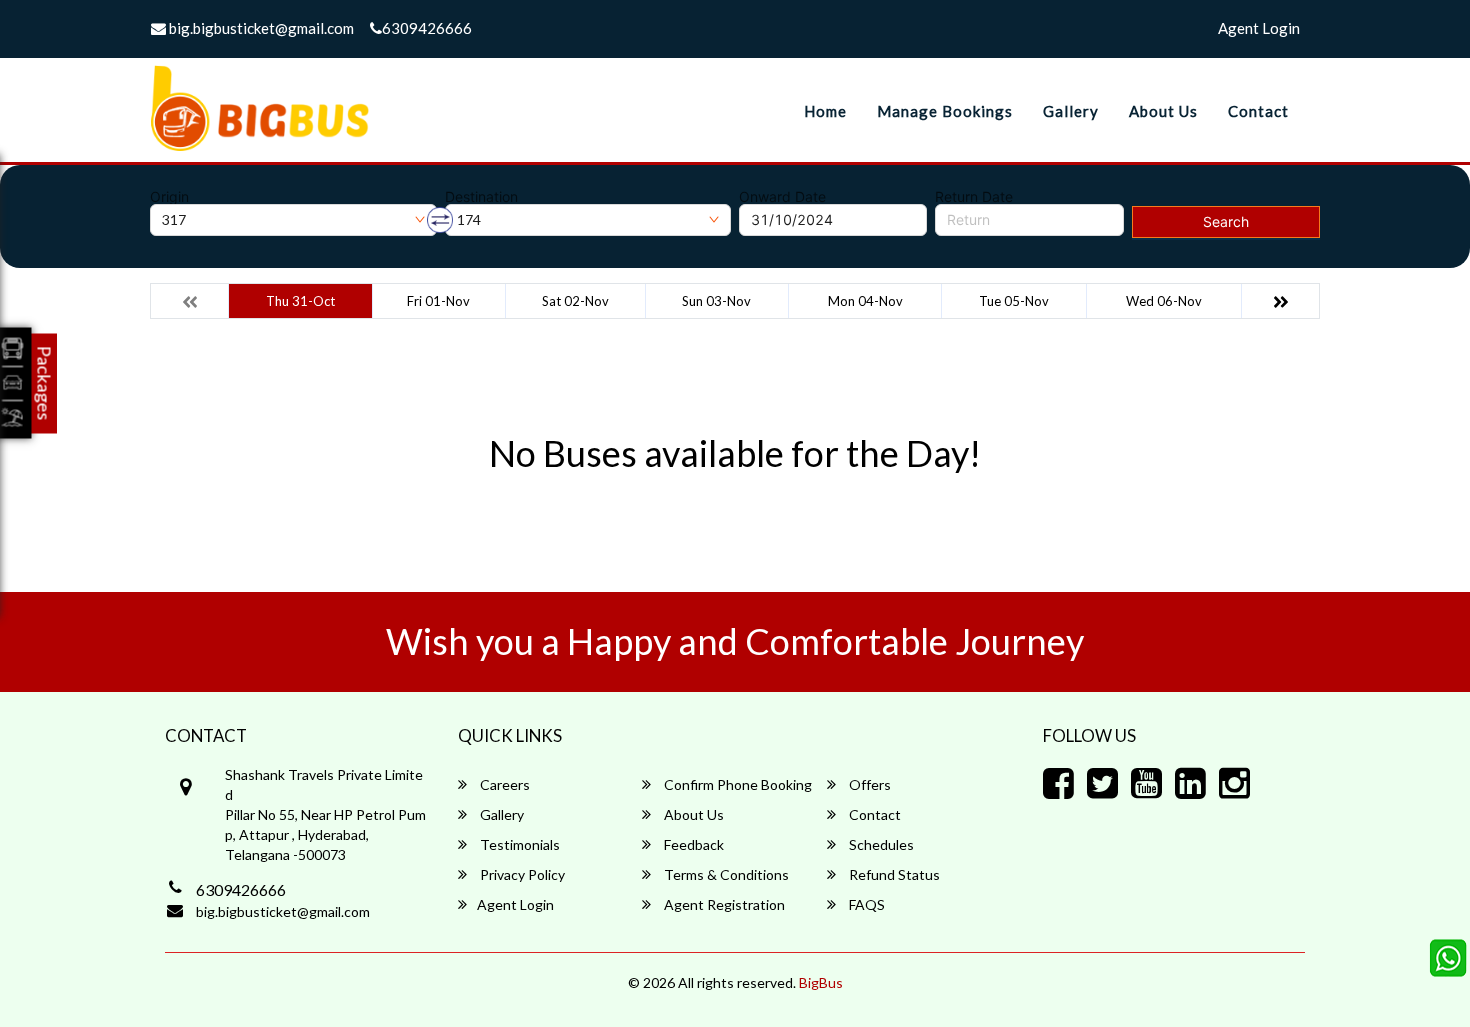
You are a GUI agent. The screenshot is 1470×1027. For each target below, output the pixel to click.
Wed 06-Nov (1164, 301)
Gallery (1071, 111)
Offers (868, 784)
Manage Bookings (945, 111)
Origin (169, 197)
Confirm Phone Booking (736, 784)
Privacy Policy (521, 874)
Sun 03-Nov (716, 301)
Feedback (692, 844)
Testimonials (518, 844)
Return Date (974, 197)
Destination (481, 197)
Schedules (880, 844)
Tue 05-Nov (1014, 301)
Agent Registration (723, 904)
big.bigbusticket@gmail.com (260, 28)
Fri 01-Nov (438, 301)
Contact (1258, 111)
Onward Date (782, 197)
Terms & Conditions (725, 874)
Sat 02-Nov (575, 301)
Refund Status (893, 874)
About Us (1163, 111)
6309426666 (427, 28)
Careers (503, 784)
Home (825, 111)
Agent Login (1259, 28)
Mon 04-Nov (865, 301)
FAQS (865, 904)
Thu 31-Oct (300, 301)
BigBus (821, 982)
